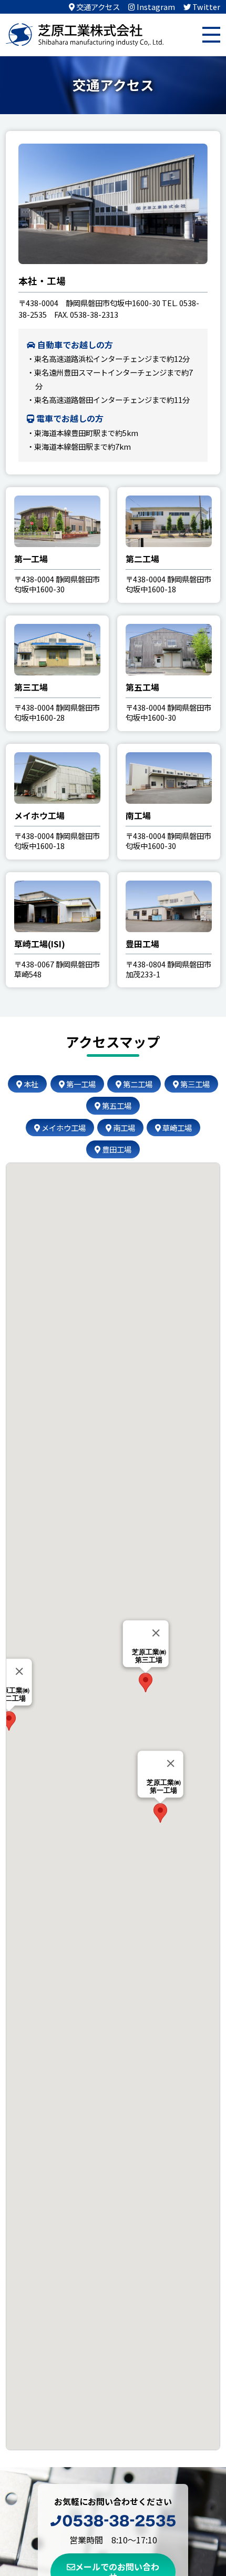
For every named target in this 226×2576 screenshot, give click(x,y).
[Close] (170, 1763)
